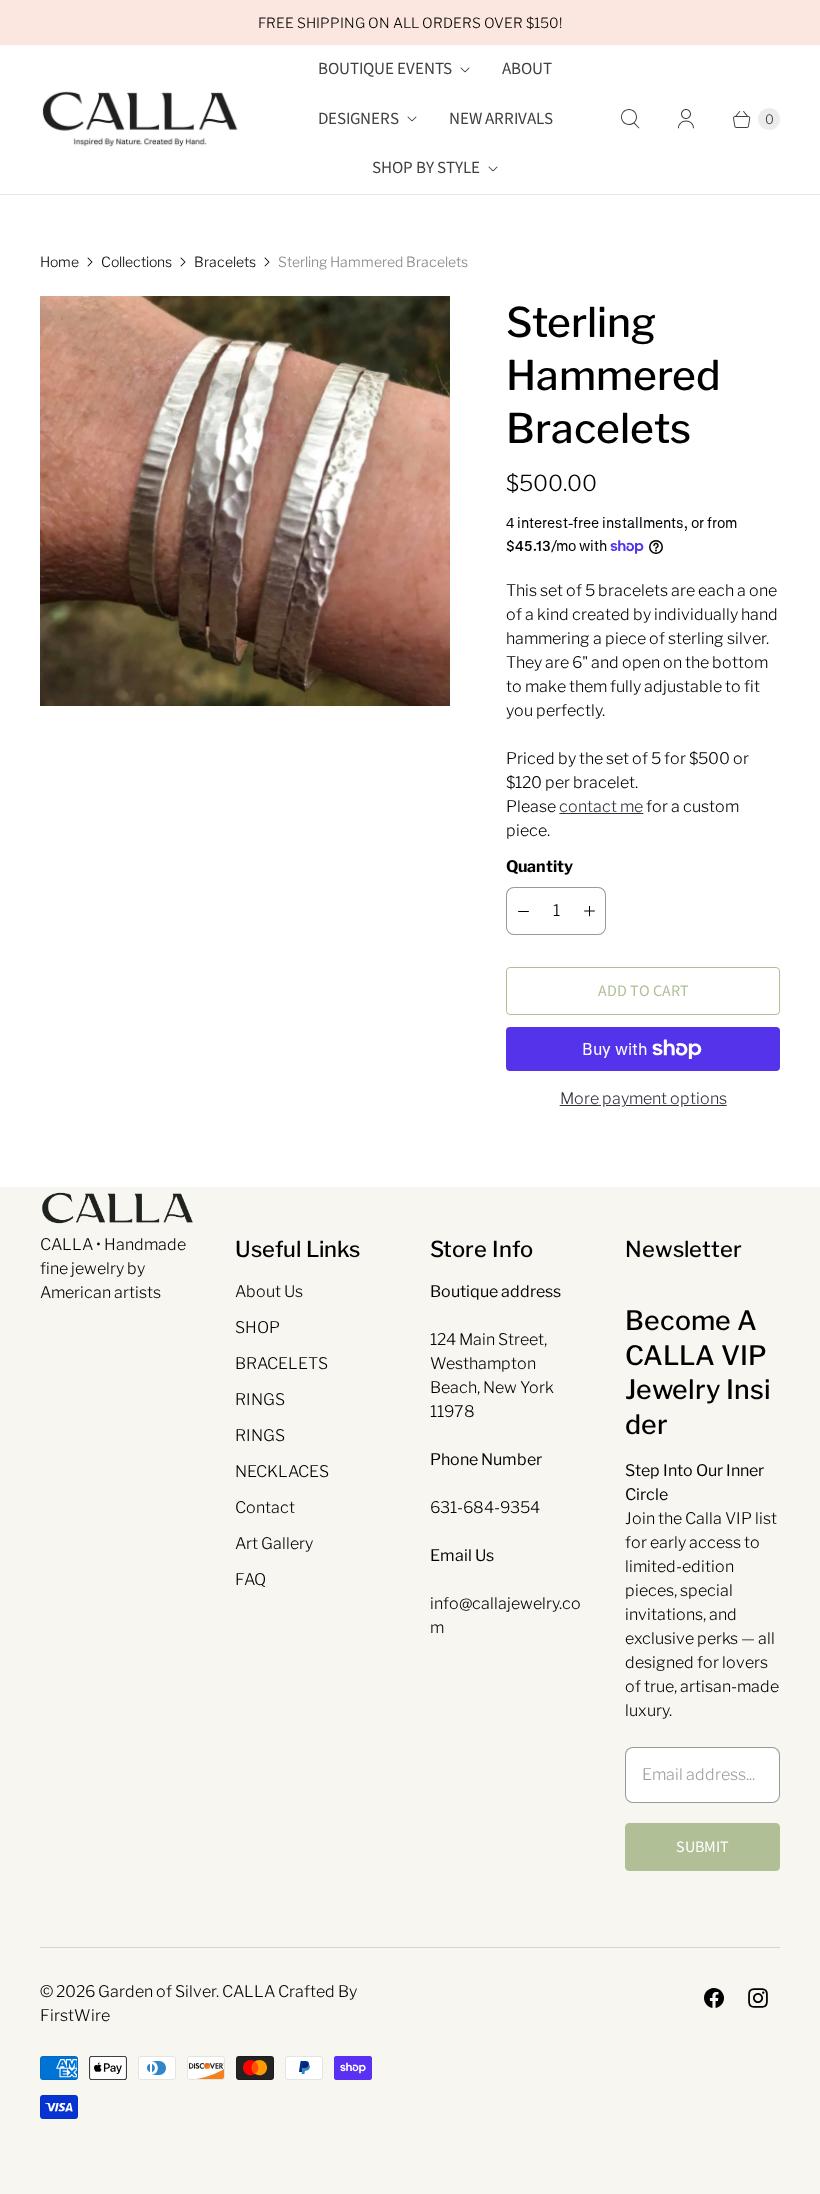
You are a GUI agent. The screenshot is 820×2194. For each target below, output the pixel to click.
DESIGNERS (358, 119)
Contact (265, 1507)
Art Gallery (274, 1543)
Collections (136, 261)
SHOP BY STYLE (426, 168)
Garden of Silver (157, 1991)
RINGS (260, 1399)
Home (59, 261)
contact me (601, 806)
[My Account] (686, 119)
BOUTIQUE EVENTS (385, 69)
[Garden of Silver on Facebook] (714, 1998)
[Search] (630, 119)
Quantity (539, 866)
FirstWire (75, 2015)
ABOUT (527, 69)
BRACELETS (281, 1363)
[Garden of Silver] (140, 119)
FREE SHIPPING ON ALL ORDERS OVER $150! (410, 22)
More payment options (643, 1098)
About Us (269, 1291)
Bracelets (225, 261)
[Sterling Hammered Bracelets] (245, 501)
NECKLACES (282, 1471)
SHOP (257, 1327)
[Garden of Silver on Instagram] (758, 1998)
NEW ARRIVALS (501, 119)
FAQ (250, 1579)
